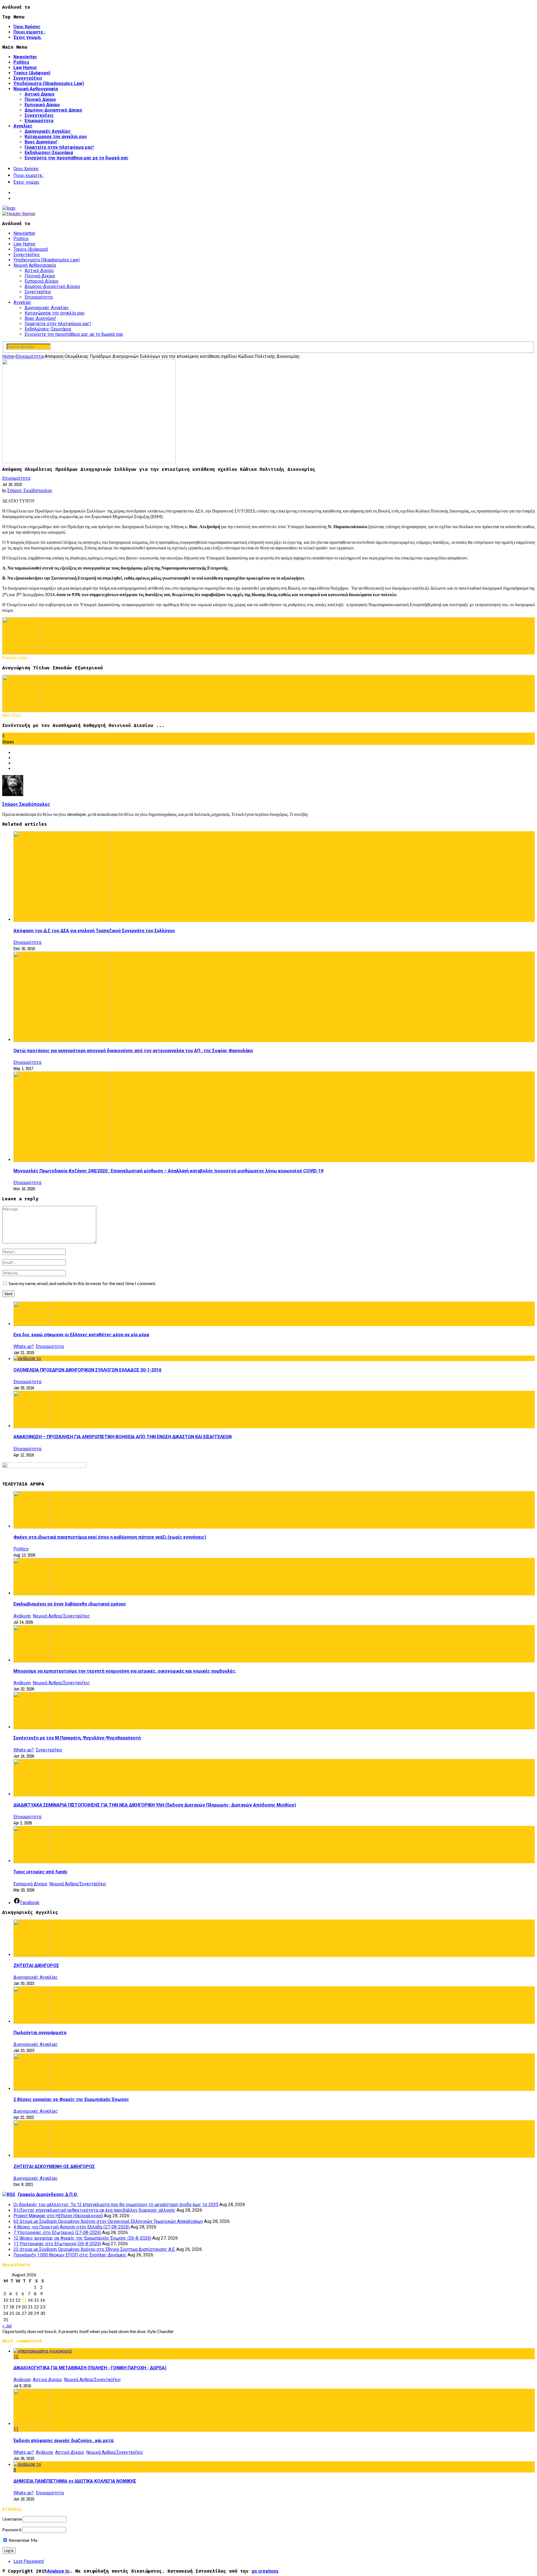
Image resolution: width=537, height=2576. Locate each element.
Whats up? (24, 1346)
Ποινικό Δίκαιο (40, 99)
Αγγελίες (23, 126)
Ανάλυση (22, 1616)
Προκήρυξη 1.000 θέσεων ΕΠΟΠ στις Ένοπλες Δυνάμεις (70, 2255)
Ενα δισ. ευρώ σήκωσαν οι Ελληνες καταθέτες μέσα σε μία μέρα (81, 1335)
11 (16, 2429)
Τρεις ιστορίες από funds (40, 1872)
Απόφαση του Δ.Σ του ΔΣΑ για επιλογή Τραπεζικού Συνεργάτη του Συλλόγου (94, 931)
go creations (265, 2571)
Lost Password (29, 2561)
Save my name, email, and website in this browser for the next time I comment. (82, 1283)
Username (12, 2519)
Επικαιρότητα (39, 121)
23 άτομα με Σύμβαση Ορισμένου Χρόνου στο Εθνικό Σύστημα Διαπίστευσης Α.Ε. (94, 2249)
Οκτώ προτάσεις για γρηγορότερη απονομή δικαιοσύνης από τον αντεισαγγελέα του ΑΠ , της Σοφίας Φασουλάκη (133, 1051)
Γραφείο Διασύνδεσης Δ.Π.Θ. (48, 2194)
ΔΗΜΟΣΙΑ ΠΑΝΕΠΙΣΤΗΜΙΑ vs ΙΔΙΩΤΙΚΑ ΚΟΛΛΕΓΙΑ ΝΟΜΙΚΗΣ (75, 2481)
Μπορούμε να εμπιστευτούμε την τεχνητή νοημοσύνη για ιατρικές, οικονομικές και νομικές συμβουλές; (125, 1671)
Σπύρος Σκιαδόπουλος (30, 491)
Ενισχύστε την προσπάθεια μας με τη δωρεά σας (76, 158)
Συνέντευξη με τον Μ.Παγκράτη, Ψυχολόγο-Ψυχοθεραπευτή (77, 1738)
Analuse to (58, 2571)
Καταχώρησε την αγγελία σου (56, 137)
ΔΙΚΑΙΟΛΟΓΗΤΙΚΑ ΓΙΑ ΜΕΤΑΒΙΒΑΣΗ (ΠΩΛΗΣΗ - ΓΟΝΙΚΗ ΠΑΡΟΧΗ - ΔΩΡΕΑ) (90, 2368)
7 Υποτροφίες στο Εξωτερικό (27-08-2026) (57, 2233)
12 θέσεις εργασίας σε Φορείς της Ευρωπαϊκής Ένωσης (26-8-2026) (82, 2238)
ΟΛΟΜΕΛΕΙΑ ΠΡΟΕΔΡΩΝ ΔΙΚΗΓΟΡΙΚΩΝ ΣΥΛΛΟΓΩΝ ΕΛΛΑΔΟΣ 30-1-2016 (87, 1370)
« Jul (7, 2326)
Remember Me (23, 2540)
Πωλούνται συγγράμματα (40, 2033)
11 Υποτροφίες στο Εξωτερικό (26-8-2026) (57, 2244)
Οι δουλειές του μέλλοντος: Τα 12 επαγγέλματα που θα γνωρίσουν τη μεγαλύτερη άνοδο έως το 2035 (116, 2205)
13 (24, 2300)
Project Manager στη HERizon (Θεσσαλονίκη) (58, 2216)
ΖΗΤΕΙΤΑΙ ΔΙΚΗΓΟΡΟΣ (36, 1965)
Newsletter (25, 57)
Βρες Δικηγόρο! (41, 142)
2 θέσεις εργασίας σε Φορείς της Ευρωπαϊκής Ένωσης (71, 2099)
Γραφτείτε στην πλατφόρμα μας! (59, 147)
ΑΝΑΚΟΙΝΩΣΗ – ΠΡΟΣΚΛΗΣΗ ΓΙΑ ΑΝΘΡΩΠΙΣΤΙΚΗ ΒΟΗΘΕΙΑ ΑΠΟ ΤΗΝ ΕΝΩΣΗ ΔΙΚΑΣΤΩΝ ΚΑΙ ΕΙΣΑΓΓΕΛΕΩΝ (123, 1437)
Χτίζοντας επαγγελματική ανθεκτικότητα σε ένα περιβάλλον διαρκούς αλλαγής (95, 2210)
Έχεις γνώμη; (27, 37)
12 (16, 2357)
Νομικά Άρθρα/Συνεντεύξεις (61, 1616)
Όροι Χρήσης (27, 27)
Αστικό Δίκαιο (40, 94)
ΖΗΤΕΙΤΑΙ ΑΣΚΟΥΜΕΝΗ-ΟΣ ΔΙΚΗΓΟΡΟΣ (54, 2167)
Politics (21, 62)
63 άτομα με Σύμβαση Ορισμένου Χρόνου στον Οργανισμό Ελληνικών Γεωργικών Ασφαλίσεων (108, 2221)
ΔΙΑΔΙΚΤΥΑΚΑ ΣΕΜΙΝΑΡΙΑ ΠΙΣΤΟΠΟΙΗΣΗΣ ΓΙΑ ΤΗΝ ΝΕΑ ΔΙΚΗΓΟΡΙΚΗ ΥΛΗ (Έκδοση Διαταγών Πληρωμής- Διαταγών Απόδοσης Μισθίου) (155, 1805)
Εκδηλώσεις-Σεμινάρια (49, 153)
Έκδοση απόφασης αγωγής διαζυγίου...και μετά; (64, 2441)
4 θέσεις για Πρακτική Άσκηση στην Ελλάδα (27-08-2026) (72, 2227)
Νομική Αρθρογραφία (36, 89)
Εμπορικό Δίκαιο (42, 105)
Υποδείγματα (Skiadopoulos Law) (49, 83)
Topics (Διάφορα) (32, 73)
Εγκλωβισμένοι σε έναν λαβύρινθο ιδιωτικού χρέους (70, 1604)
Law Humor (25, 68)
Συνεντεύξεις (28, 78)
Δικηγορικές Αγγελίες (48, 131)
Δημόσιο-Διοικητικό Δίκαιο (53, 110)
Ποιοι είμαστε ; (29, 32)
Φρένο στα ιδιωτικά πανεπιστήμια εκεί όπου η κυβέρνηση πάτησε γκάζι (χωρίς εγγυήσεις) (110, 1537)
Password (12, 2529)
